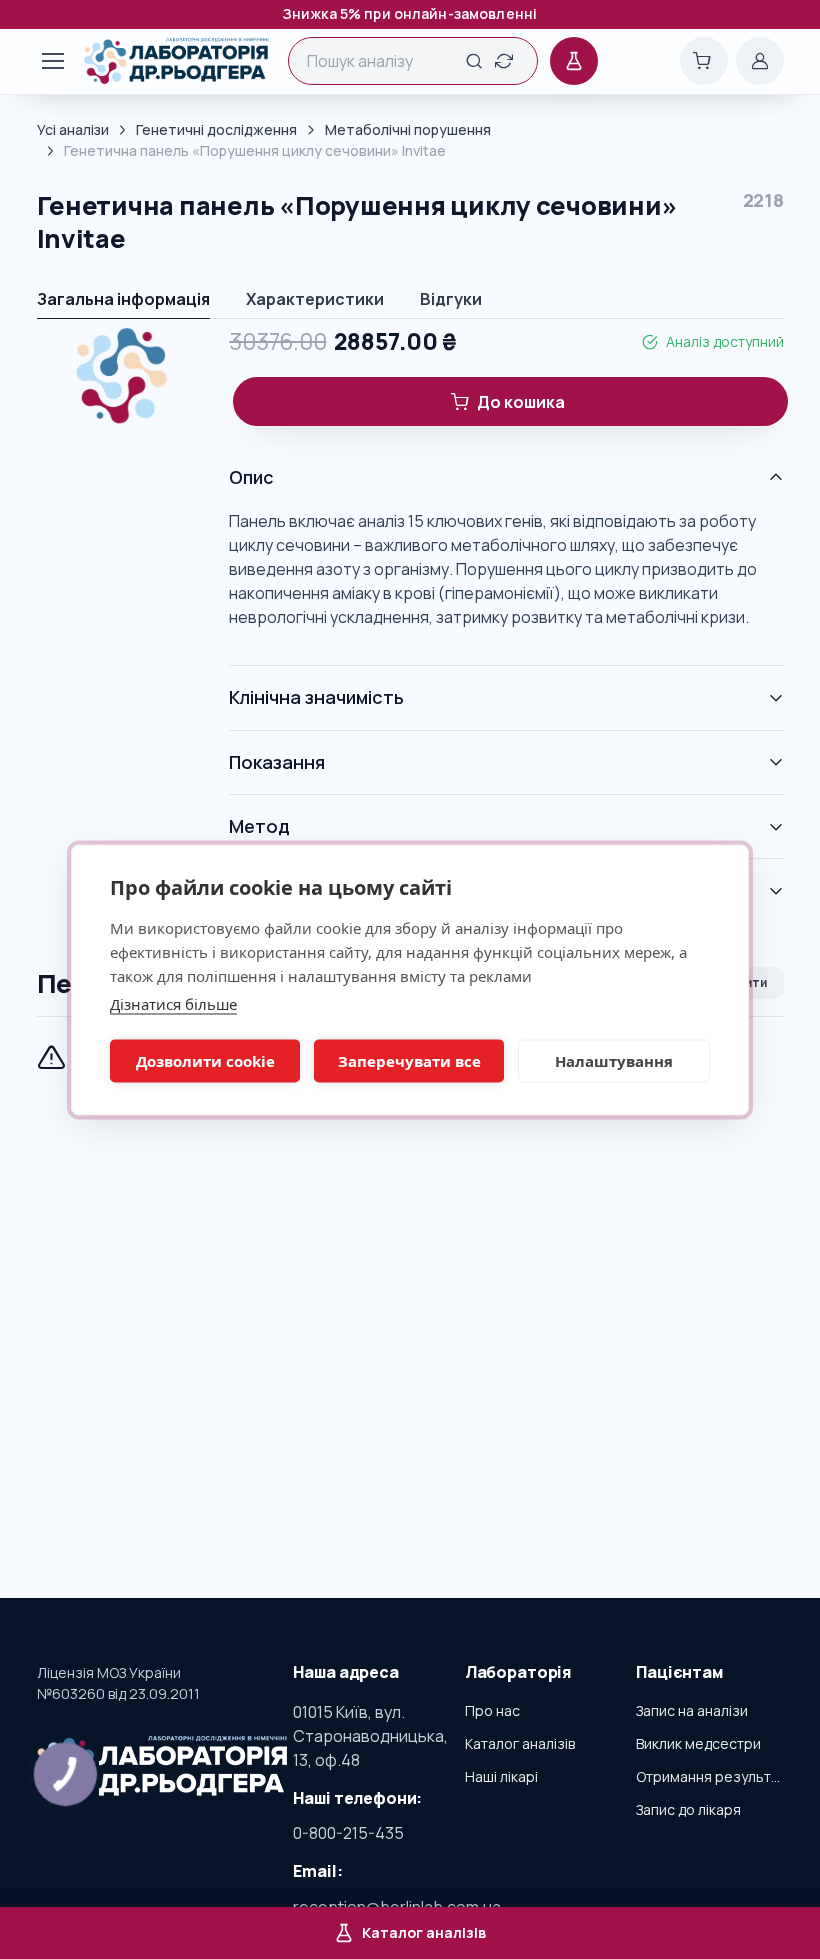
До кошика (521, 402)
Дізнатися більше (173, 1003)
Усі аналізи (73, 129)
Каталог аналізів (520, 1743)
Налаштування (614, 1061)
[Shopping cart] (704, 61)
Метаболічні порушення (408, 129)
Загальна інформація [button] (123, 299)
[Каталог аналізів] (574, 61)
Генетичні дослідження (216, 129)
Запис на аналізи (692, 1710)
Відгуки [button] (451, 299)
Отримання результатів (709, 1776)
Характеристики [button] (315, 299)
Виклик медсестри (698, 1743)
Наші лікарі (501, 1776)
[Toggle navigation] (43, 61)
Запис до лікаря (688, 1809)
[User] (760, 61)
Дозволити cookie (205, 1061)
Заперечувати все (409, 1061)
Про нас (492, 1710)
